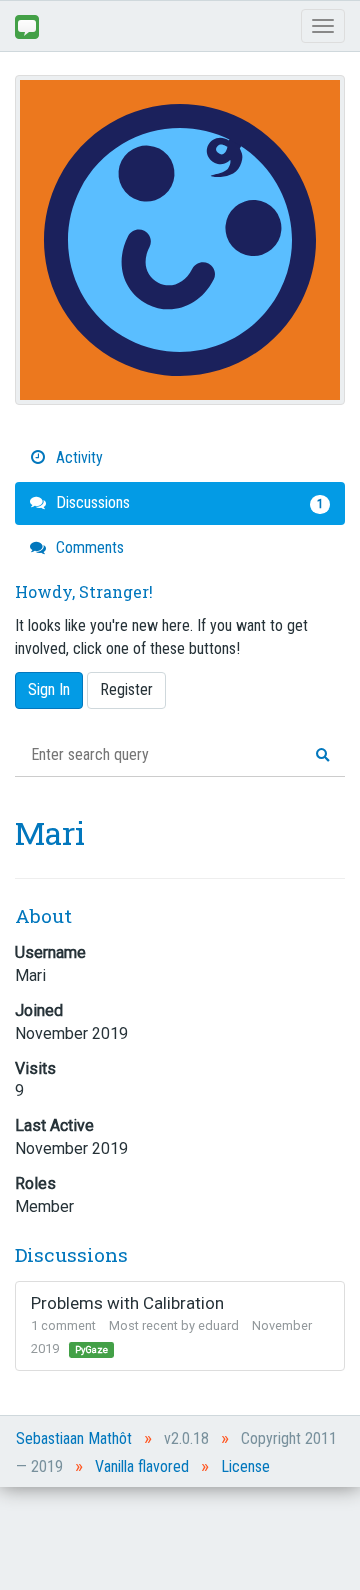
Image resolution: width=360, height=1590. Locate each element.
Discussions (187, 502)
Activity (77, 457)
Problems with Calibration (127, 1303)
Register (126, 689)
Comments (88, 547)
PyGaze (91, 1349)
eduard (218, 1325)
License (245, 1466)
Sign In (49, 689)
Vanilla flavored (142, 1466)
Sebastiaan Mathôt (74, 1438)
